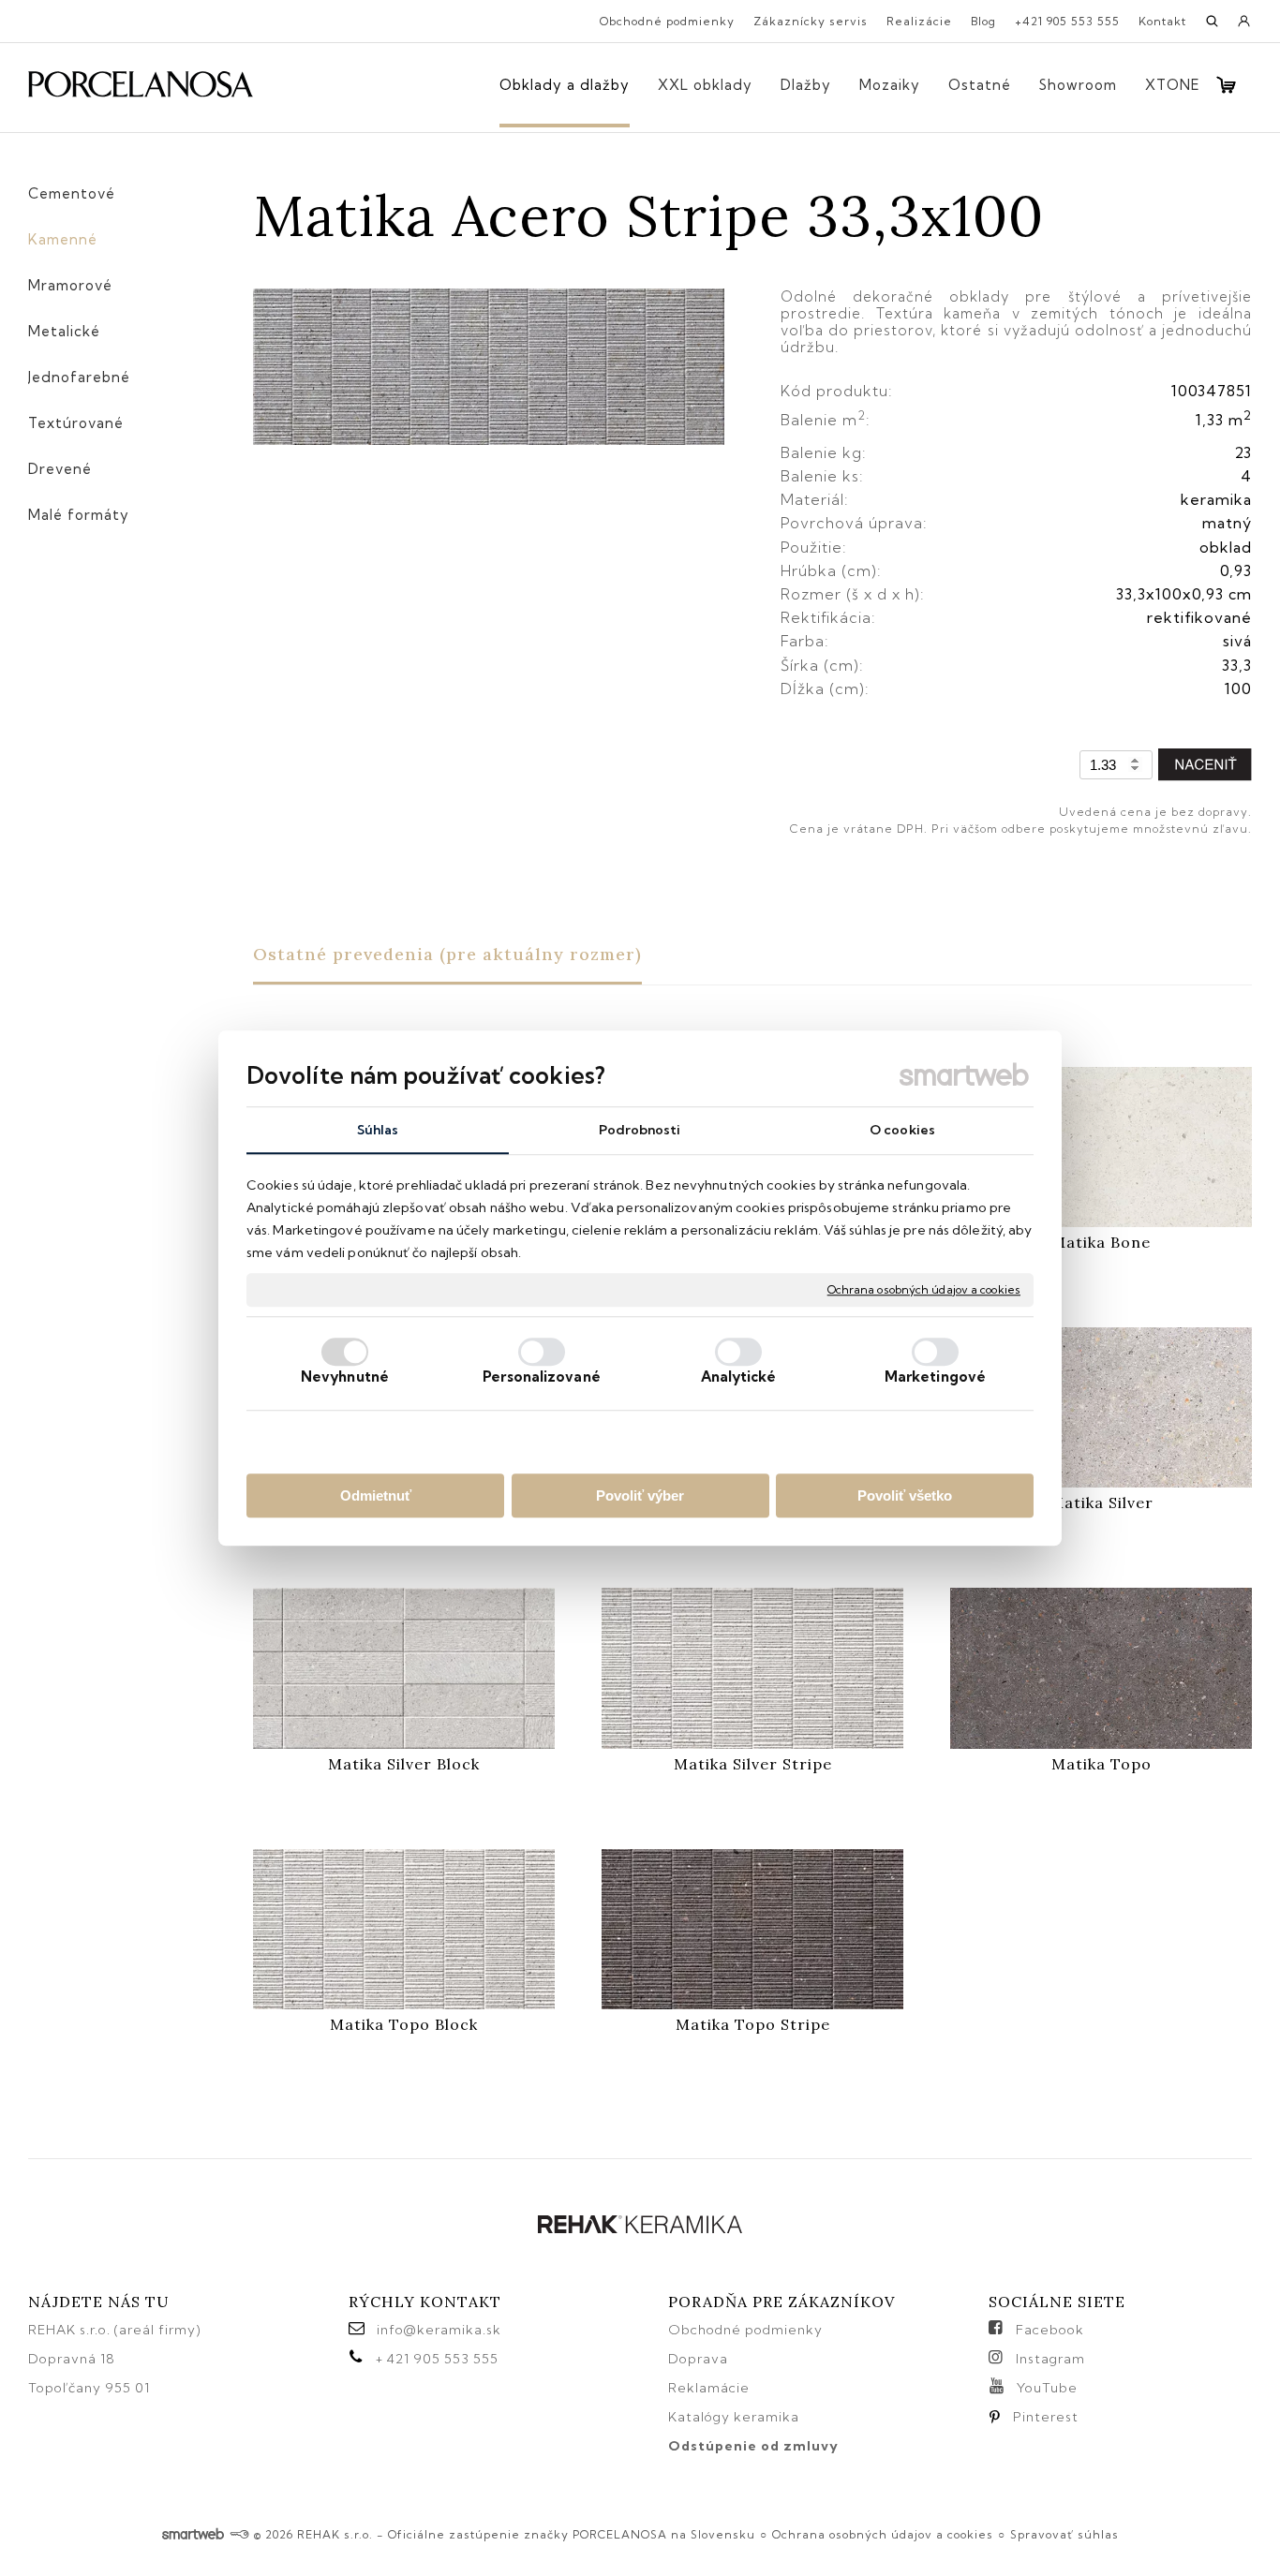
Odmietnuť (376, 1495)
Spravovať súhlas (1064, 2534)
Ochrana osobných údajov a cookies (924, 1289)
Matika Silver (1101, 1503)
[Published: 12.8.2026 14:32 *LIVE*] (239, 2534)
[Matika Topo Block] (404, 1929)
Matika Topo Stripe (753, 2024)
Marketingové (935, 1377)
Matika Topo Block (404, 2024)
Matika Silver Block (404, 1764)
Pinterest (1046, 2417)
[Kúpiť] (1205, 765)
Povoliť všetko (905, 1495)
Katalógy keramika (734, 2417)
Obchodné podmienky (745, 2330)
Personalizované (542, 1377)
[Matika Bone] (1101, 1147)
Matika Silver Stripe (753, 1764)
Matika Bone (1101, 1242)
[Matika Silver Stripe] (752, 1668)
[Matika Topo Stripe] (752, 1929)
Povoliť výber (640, 1495)
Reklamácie (711, 2388)
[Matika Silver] (1101, 1407)
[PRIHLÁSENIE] (1244, 27)
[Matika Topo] (1101, 1668)
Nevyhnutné (345, 1377)
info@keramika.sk (439, 2330)
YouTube (1047, 2388)
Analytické (739, 1377)
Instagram (1050, 2359)
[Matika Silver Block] (404, 1668)
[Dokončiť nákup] (1226, 85)
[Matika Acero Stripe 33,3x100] (489, 368)
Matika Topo (1101, 1764)
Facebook (1050, 2330)
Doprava (698, 2359)
